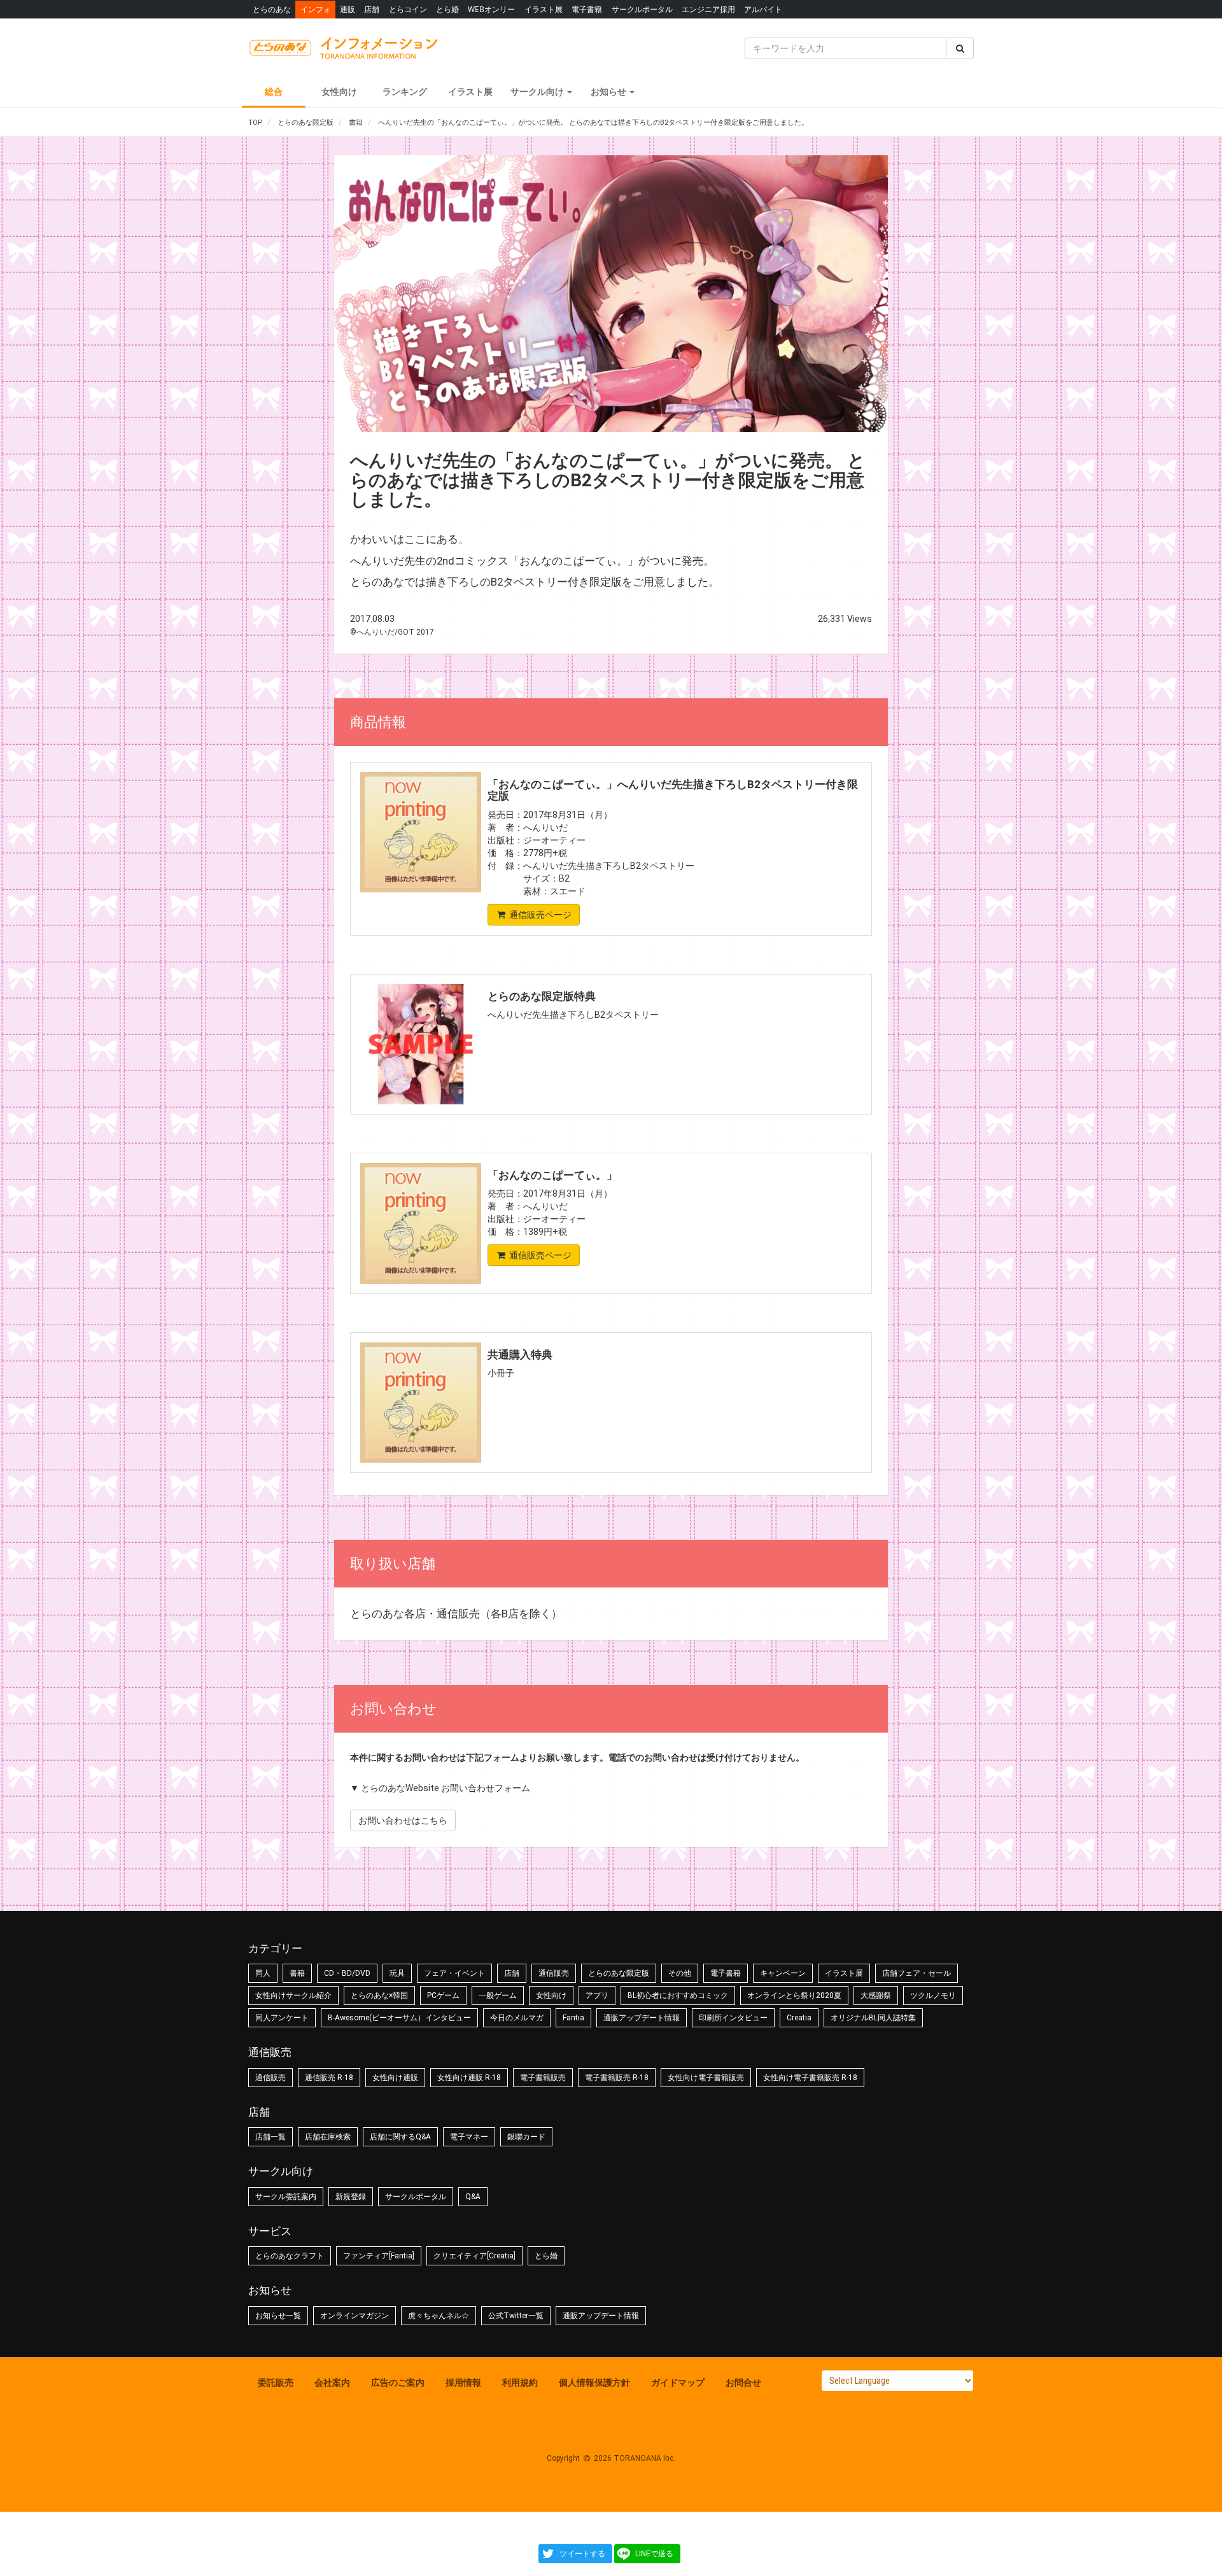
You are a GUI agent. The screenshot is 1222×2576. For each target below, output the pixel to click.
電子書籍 (587, 9)
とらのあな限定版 (619, 1973)
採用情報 (463, 2382)
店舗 (372, 9)
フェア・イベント (454, 1973)
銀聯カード (526, 2137)
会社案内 (332, 2382)
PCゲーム (443, 1995)
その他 (680, 1973)
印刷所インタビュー (733, 2018)
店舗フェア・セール (916, 1973)
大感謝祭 (876, 1995)
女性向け (339, 92)
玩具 (397, 1973)
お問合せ (743, 2382)
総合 (274, 92)
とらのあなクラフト (290, 2256)
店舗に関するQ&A (400, 2137)
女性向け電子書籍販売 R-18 (810, 2078)
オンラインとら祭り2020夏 (794, 1995)
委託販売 (276, 2382)
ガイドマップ (678, 2382)
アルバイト (763, 9)
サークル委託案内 (286, 2197)
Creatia (799, 2018)
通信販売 (554, 1973)
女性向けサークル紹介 (293, 1995)
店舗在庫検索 (328, 2137)
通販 (348, 9)
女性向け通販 (395, 2078)
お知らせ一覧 (278, 2316)
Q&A (473, 2197)
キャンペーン (783, 1973)
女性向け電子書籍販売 (706, 2078)
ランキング (405, 92)
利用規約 (520, 2382)
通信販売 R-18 (329, 2078)
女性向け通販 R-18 (469, 2078)
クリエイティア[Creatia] (474, 2256)
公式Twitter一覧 (516, 2316)
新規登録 (351, 2197)
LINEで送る (654, 2554)
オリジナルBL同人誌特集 (873, 2018)
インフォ (316, 9)
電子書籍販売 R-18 (617, 2078)
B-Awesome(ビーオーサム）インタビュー (399, 2018)
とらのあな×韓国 (379, 1995)
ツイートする (582, 2554)
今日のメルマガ (517, 2018)
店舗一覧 (270, 2137)
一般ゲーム (498, 1995)
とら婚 (447, 9)
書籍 (297, 1973)
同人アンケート (282, 2018)
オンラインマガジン (355, 2316)
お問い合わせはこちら (403, 1820)
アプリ (597, 1995)
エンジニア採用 (708, 9)
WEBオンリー (491, 9)
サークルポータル (642, 9)
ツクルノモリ (933, 1995)
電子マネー (469, 2137)
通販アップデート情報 (642, 2018)
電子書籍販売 (543, 2078)
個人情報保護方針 (594, 2382)
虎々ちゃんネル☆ (439, 2316)
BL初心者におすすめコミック (678, 1995)
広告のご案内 (398, 2382)
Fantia (573, 2018)
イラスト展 (544, 9)
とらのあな (272, 9)
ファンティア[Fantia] (379, 2256)
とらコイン (408, 9)
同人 (263, 1973)
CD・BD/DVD (347, 1973)
